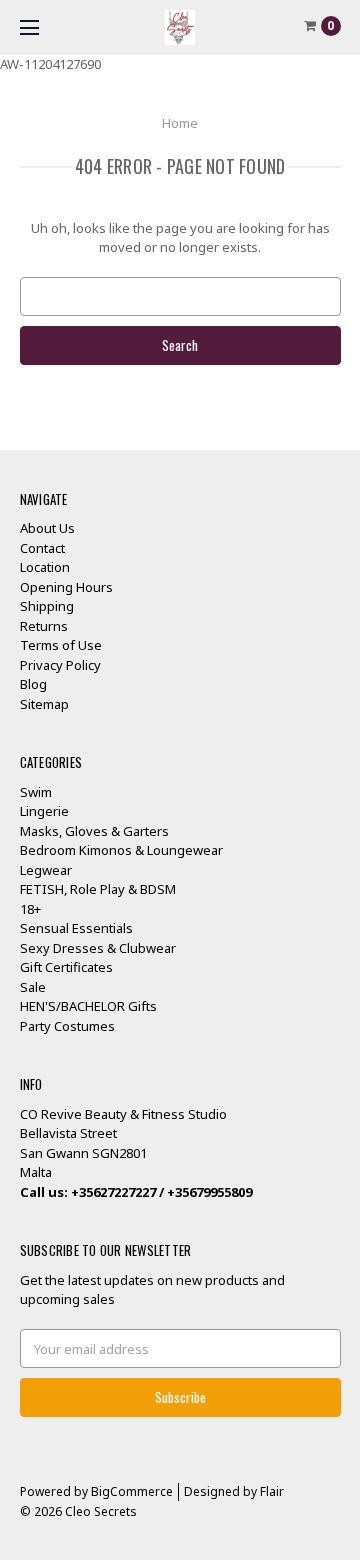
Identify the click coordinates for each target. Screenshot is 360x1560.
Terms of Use (61, 645)
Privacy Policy (60, 665)
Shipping (47, 606)
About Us (47, 528)
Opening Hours (66, 587)
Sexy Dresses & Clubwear (98, 948)
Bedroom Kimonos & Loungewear (121, 850)
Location (45, 567)
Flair (272, 1491)
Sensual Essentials (76, 928)
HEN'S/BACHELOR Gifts (88, 1006)
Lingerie (44, 811)
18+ (30, 909)
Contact (42, 548)
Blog (33, 684)
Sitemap (44, 704)
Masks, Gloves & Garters (94, 831)
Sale (33, 987)
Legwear (46, 870)
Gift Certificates (66, 967)
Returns (44, 626)
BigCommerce (132, 1491)
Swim (36, 792)
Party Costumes (67, 1026)
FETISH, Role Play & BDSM (98, 889)
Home (180, 123)
